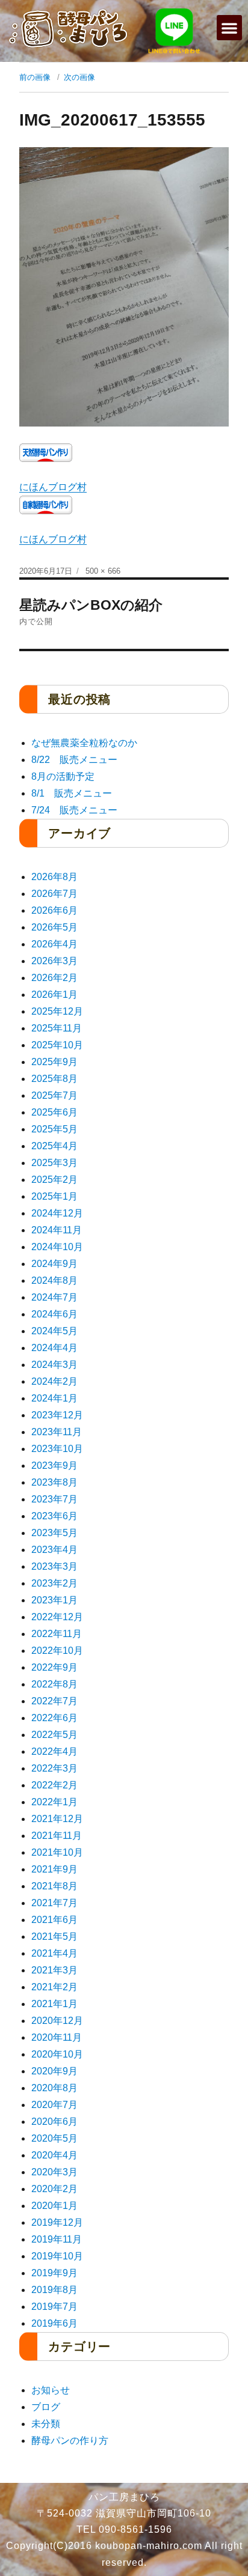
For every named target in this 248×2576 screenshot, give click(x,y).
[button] (229, 28)
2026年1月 (54, 995)
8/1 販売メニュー (72, 793)
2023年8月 (54, 1482)
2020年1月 (54, 2206)
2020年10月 (57, 2054)
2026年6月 (54, 910)
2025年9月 (54, 1062)
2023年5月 (54, 1533)
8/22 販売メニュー (74, 760)
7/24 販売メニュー (74, 810)
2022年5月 (54, 1735)
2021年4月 (54, 1953)
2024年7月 (54, 1297)
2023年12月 (57, 1415)
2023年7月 (54, 1499)
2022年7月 (54, 1701)
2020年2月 (54, 2189)
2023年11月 (57, 1432)
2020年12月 (57, 2021)
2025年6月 (54, 1112)
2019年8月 (54, 2290)
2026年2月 (54, 978)
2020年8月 (54, 2088)
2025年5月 (54, 1129)
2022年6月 (54, 1718)
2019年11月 (57, 2239)
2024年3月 (54, 1365)
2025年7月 (54, 1095)
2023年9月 (54, 1466)
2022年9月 (54, 1667)
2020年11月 (57, 2037)
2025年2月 (54, 1180)
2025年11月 (57, 1028)
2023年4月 (54, 1550)
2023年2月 (54, 1583)
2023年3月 (54, 1566)
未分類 (46, 2424)
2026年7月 (54, 894)
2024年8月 (54, 1280)
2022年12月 (57, 1617)
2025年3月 (54, 1163)
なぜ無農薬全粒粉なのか (84, 743)
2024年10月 (57, 1247)
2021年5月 (54, 1937)
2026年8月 (54, 877)
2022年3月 (54, 1768)
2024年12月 (57, 1213)
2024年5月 (54, 1331)
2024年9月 (54, 1264)
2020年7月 (54, 2105)
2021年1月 (54, 2004)
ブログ (46, 2407)
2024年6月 (54, 1314)
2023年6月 (54, 1516)
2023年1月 (54, 1600)
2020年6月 (54, 2122)
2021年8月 (54, 1886)
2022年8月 (54, 1684)
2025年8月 (54, 1079)
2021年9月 (54, 1869)
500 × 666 (103, 571)
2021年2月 (54, 1987)
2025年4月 (54, 1146)
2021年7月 (54, 1903)
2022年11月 (57, 1634)
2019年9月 (54, 2273)
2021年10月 (57, 1852)
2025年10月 (57, 1045)
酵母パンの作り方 (70, 2441)
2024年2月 (54, 1381)
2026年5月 (54, 927)
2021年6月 (54, 1920)
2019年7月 (54, 2307)
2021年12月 (57, 1819)
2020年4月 (54, 2155)
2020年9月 (54, 2071)
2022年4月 (54, 1751)
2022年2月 (54, 1785)
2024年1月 (54, 1398)
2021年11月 (57, 1836)
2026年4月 (54, 944)
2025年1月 (54, 1196)
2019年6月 (54, 2323)
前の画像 (35, 77)
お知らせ (51, 2390)
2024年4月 (54, 1348)
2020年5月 (54, 2138)
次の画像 (79, 77)
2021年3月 (54, 1970)
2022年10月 (57, 1651)
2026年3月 (54, 961)
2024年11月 (57, 1230)
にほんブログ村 (53, 487)
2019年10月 (57, 2256)
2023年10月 (57, 1449)
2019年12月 (57, 2222)
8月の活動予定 (63, 776)
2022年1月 (54, 1802)
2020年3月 (54, 2172)
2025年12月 (57, 1011)
